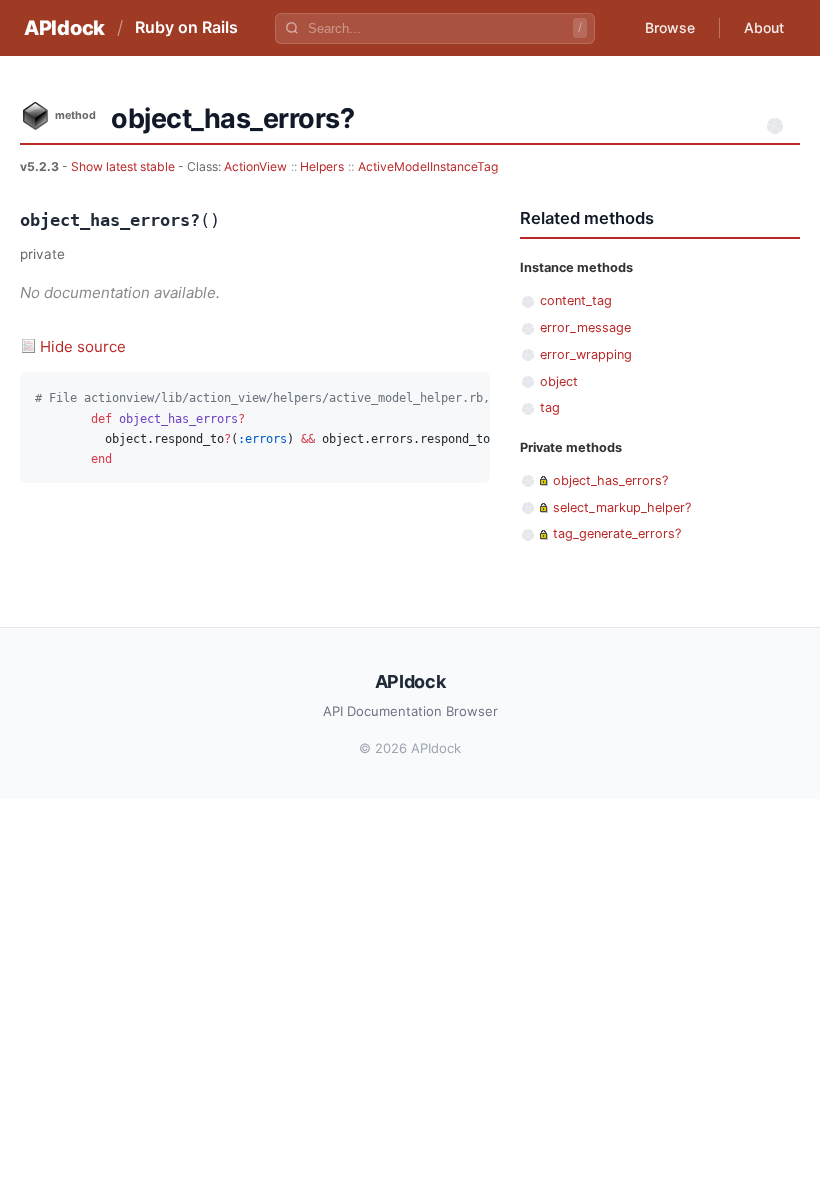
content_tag (576, 300)
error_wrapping (586, 354)
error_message (585, 327)
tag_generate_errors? (617, 533)
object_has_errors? (610, 480)
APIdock (64, 28)
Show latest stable (124, 166)
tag (550, 407)
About (764, 27)
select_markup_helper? (622, 507)
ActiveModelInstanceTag (428, 166)
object (559, 381)
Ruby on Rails (186, 27)
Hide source (83, 346)
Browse (670, 27)
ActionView (255, 166)
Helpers (322, 166)
